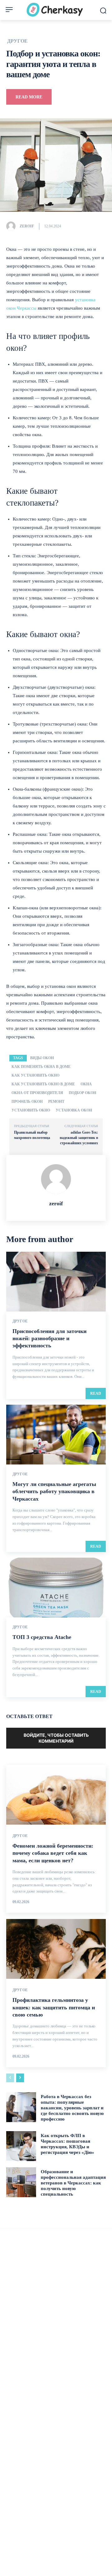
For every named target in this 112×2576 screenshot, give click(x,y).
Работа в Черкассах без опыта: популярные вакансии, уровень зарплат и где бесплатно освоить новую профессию (72, 2108)
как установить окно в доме (43, 1084)
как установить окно (35, 1075)
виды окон (42, 1058)
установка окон (74, 1110)
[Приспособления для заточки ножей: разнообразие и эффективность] (56, 1282)
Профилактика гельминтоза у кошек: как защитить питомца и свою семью (54, 2007)
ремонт (56, 1102)
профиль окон (27, 1102)
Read (96, 1393)
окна (86, 1084)
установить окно (31, 1110)
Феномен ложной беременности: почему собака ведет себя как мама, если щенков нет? (53, 1853)
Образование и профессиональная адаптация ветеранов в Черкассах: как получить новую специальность (73, 2183)
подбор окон (82, 1093)
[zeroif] (12, 226)
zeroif (27, 226)
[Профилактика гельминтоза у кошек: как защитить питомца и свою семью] (56, 1949)
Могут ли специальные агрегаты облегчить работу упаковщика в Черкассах (54, 1491)
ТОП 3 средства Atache (42, 1637)
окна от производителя (37, 1093)
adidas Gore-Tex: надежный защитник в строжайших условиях (79, 1138)
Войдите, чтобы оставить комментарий (56, 1738)
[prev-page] (10, 2078)
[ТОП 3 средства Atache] (56, 1588)
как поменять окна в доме (41, 1067)
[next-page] (20, 2078)
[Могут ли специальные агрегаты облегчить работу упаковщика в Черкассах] (56, 1435)
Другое (17, 41)
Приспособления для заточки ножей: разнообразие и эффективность (49, 1338)
